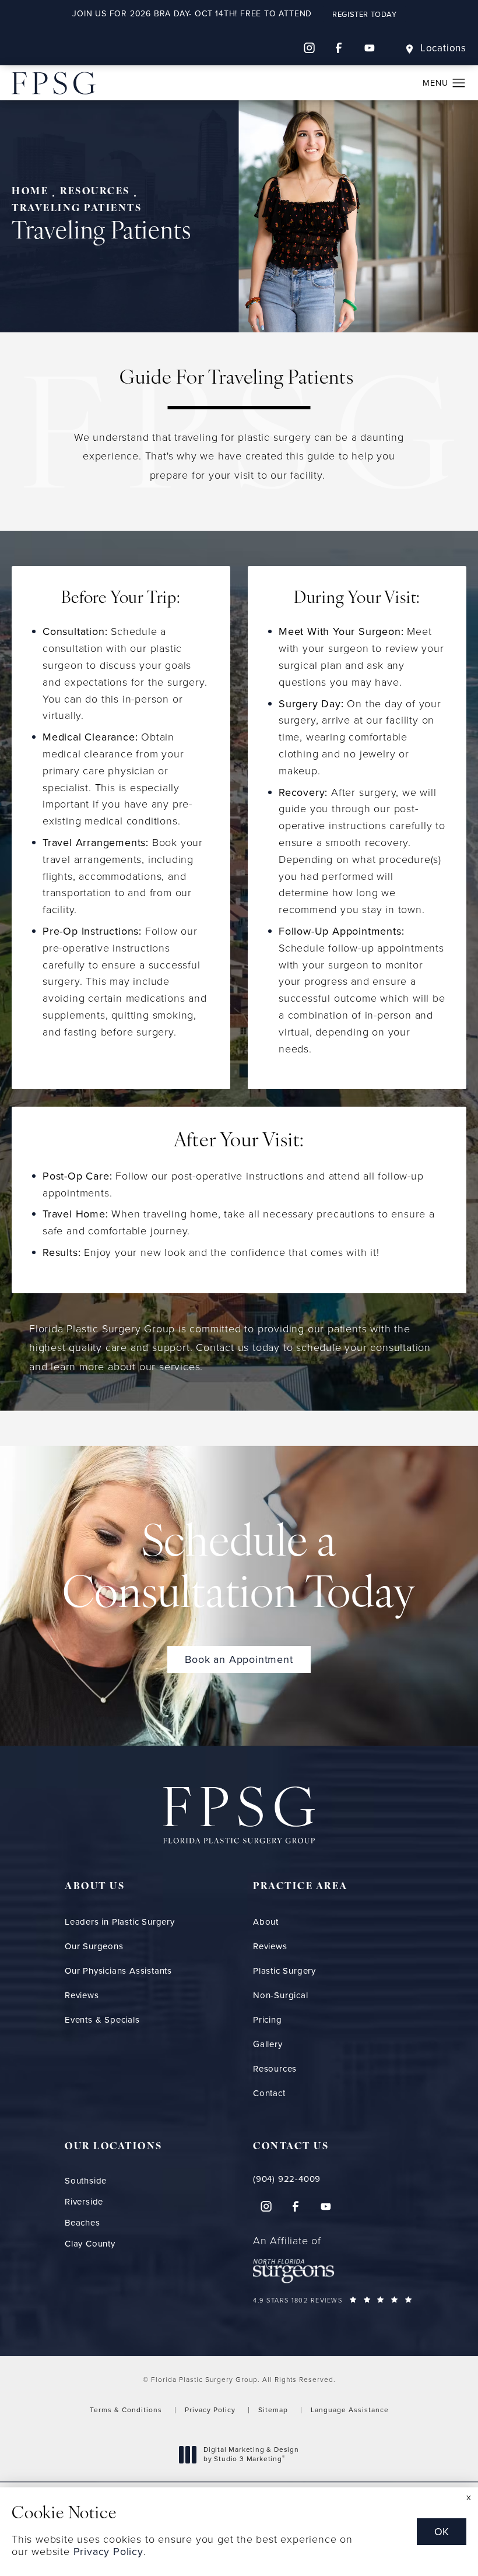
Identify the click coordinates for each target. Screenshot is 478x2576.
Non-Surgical (281, 1995)
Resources (95, 192)
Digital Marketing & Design (251, 2454)
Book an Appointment (239, 1659)
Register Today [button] (364, 14)
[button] (459, 83)
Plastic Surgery (284, 1971)
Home (30, 192)
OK (442, 2532)
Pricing (268, 2020)
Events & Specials (102, 2020)
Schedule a (239, 1571)
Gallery (268, 2044)
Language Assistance (350, 2410)
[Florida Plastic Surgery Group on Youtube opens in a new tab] (370, 48)
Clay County (90, 2244)
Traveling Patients (77, 209)
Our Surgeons (94, 1946)
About (266, 1922)
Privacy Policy (210, 2410)
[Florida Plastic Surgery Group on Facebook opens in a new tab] (339, 48)
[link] (333, 2179)
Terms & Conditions (126, 2410)
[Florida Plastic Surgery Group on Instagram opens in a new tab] (309, 48)
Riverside (84, 2202)
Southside (86, 2181)
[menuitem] (309, 48)
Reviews (82, 1995)
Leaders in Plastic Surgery (120, 1922)
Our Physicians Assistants (118, 1971)
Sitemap (273, 2410)
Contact (269, 2093)
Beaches (82, 2223)
